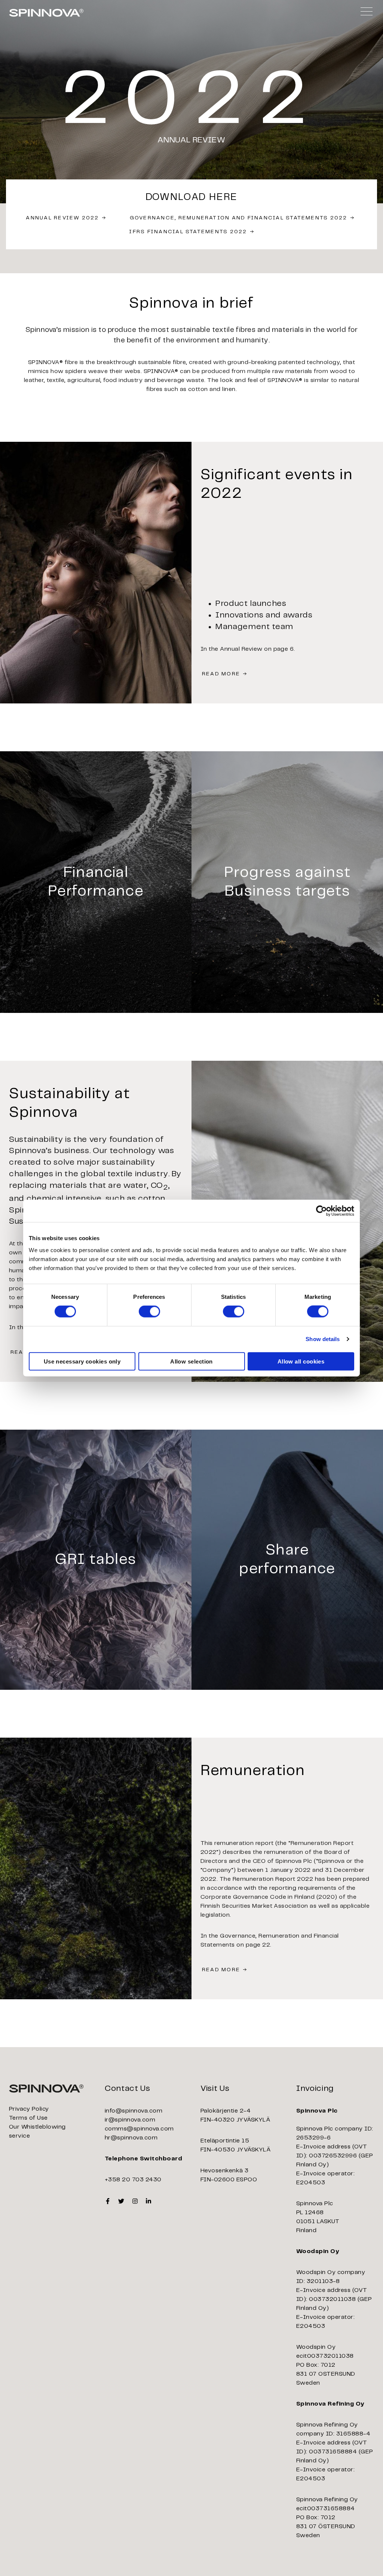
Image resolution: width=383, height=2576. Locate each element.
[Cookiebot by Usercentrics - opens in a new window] (321, 1211)
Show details (323, 1339)
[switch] (149, 1312)
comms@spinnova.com (139, 2129)
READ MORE (221, 674)
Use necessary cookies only (82, 1361)
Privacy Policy (29, 2109)
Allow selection (191, 1361)
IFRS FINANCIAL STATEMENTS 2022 (188, 232)
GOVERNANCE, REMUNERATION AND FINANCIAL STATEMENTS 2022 (239, 218)
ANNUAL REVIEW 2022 (62, 218)
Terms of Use (28, 2118)
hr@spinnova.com (131, 2138)
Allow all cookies (301, 1361)
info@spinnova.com (134, 2111)
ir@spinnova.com (130, 2120)
